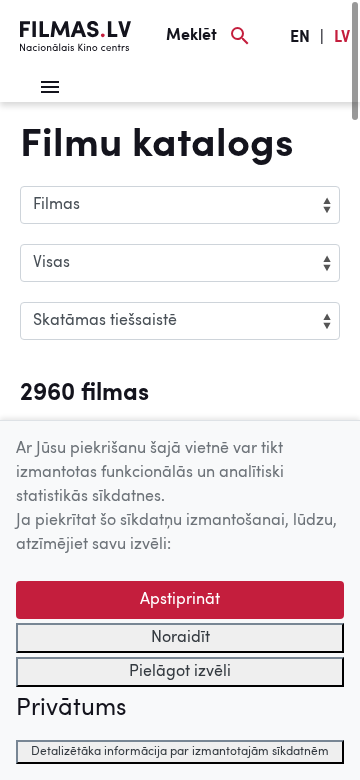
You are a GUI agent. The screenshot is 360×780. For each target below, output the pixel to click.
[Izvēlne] (50, 87)
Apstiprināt (180, 600)
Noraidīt (180, 638)
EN (300, 38)
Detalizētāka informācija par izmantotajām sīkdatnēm (180, 752)
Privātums (71, 709)
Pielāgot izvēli (180, 672)
